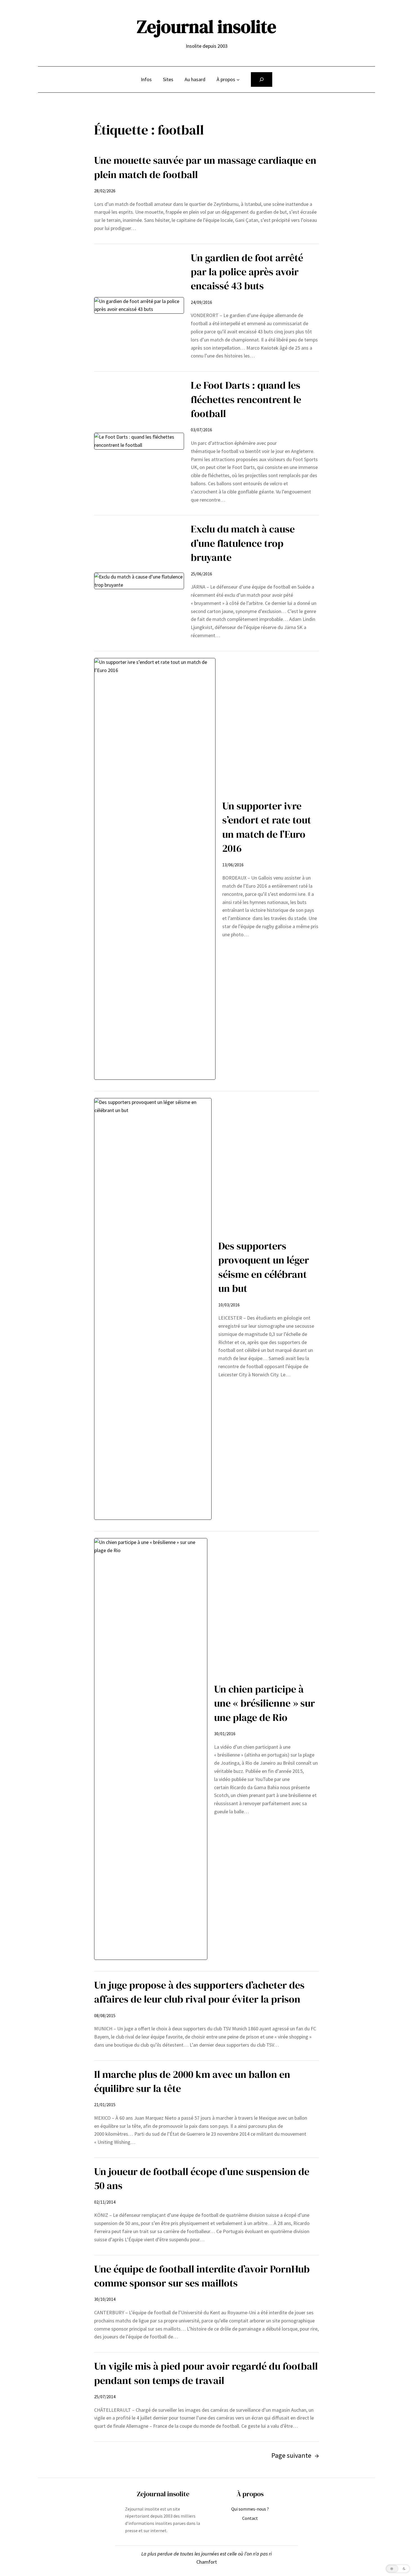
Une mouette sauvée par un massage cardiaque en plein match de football (205, 167)
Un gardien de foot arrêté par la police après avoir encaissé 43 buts (247, 272)
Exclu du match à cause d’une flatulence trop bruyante (243, 543)
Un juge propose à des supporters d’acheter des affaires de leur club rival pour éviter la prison (199, 1992)
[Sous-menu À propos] (238, 80)
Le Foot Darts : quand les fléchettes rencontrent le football (246, 399)
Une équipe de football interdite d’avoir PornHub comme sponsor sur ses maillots (202, 2276)
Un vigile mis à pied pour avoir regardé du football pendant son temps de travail (206, 2373)
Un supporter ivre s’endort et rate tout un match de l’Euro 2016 (267, 827)
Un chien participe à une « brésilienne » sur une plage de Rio (265, 1703)
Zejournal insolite (206, 27)
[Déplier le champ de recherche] (262, 79)
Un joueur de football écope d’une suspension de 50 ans (202, 2178)
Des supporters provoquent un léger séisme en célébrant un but (264, 1267)
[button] (398, 2569)
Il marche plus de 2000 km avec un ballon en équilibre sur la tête (192, 2081)
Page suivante (295, 2455)
